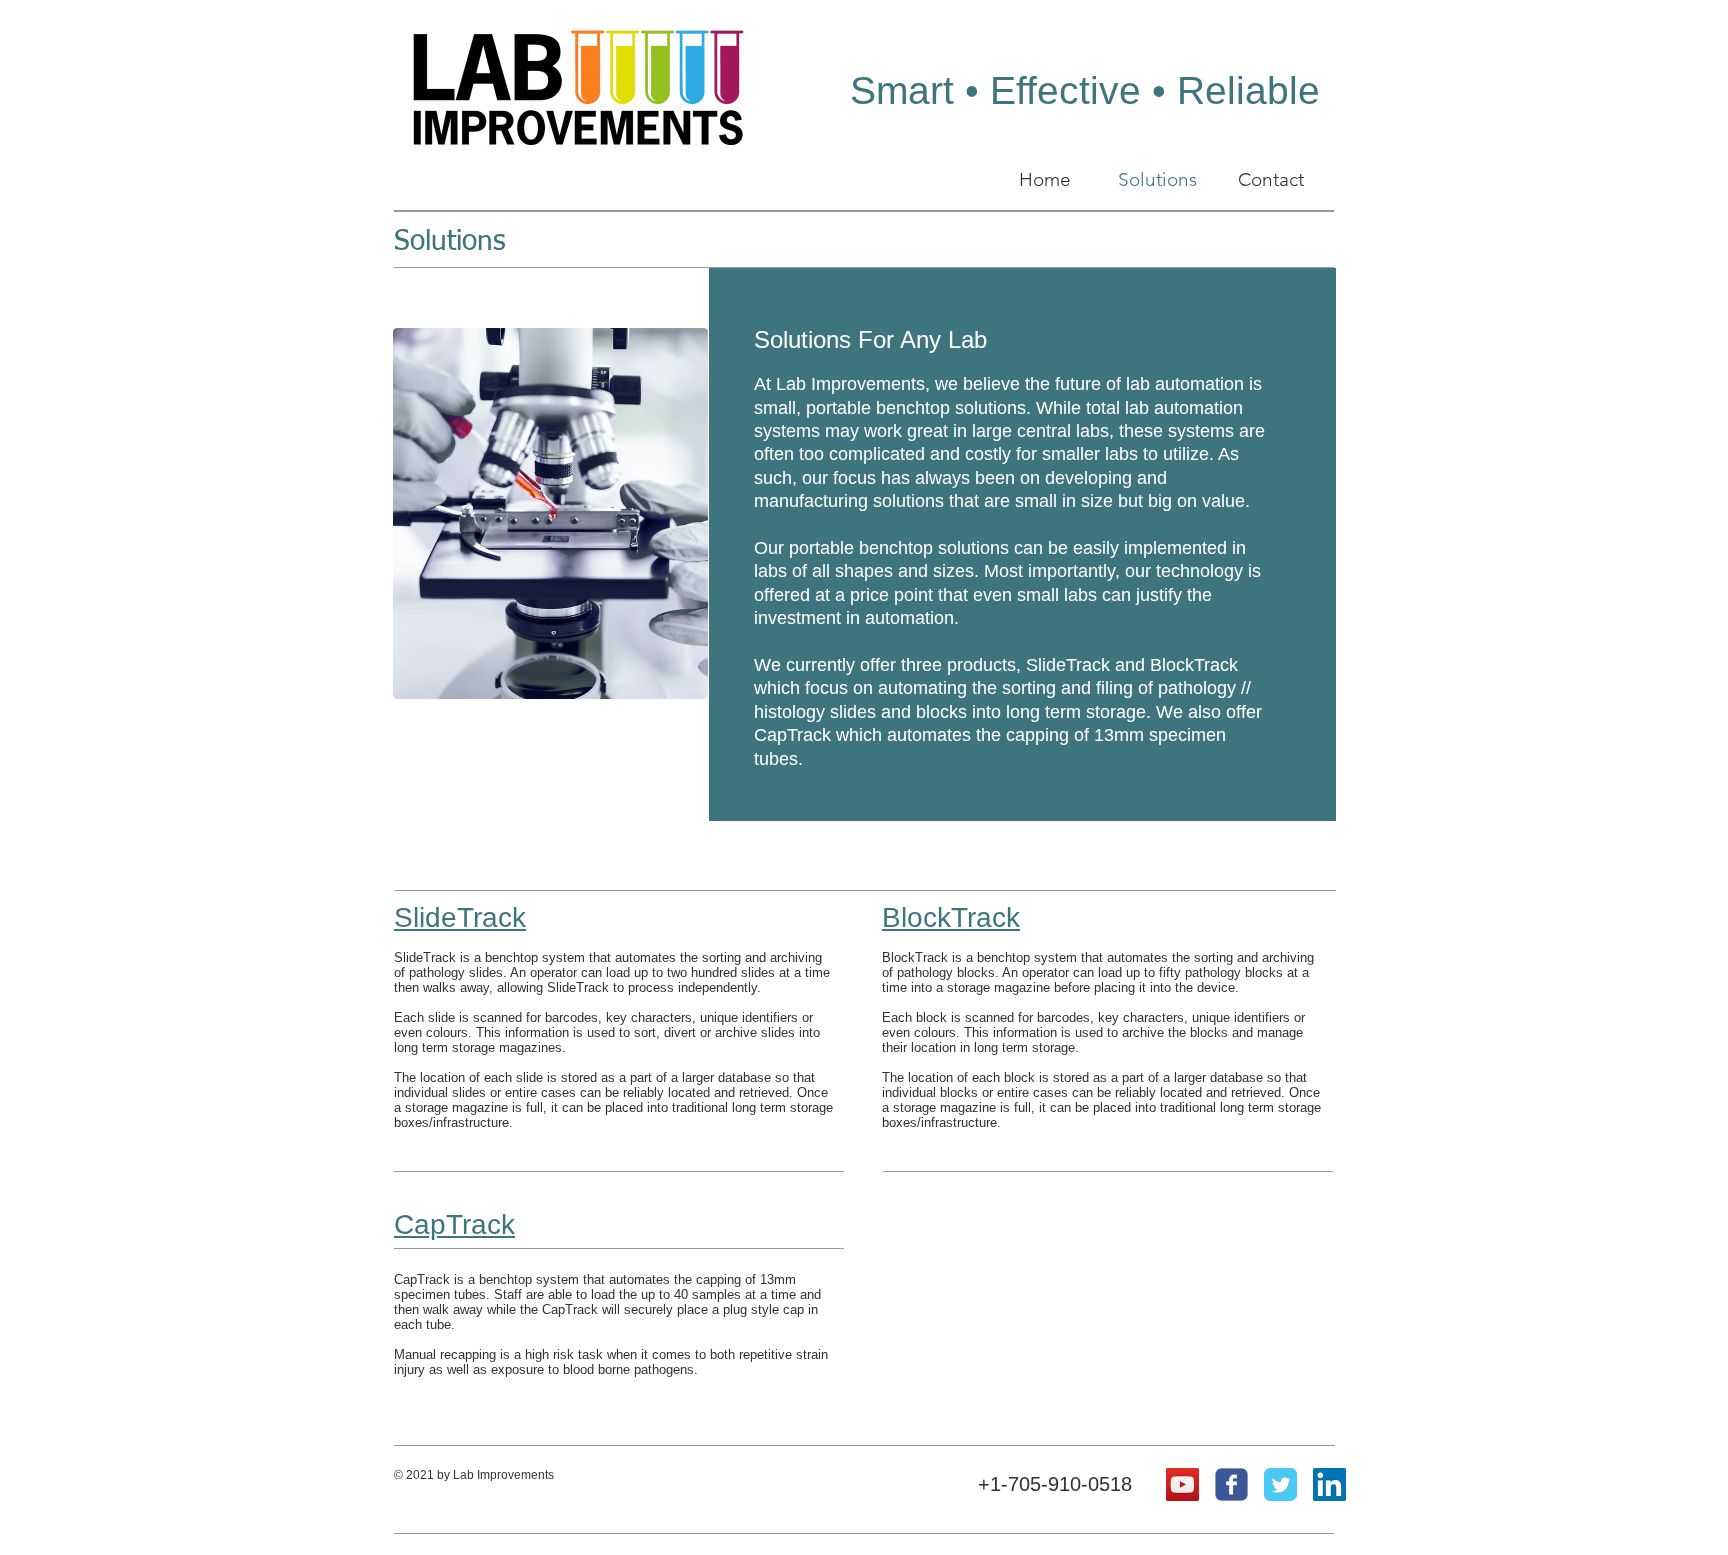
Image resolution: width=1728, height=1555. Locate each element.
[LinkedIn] (1329, 1484)
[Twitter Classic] (1280, 1484)
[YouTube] (1182, 1484)
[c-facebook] (1231, 1484)
